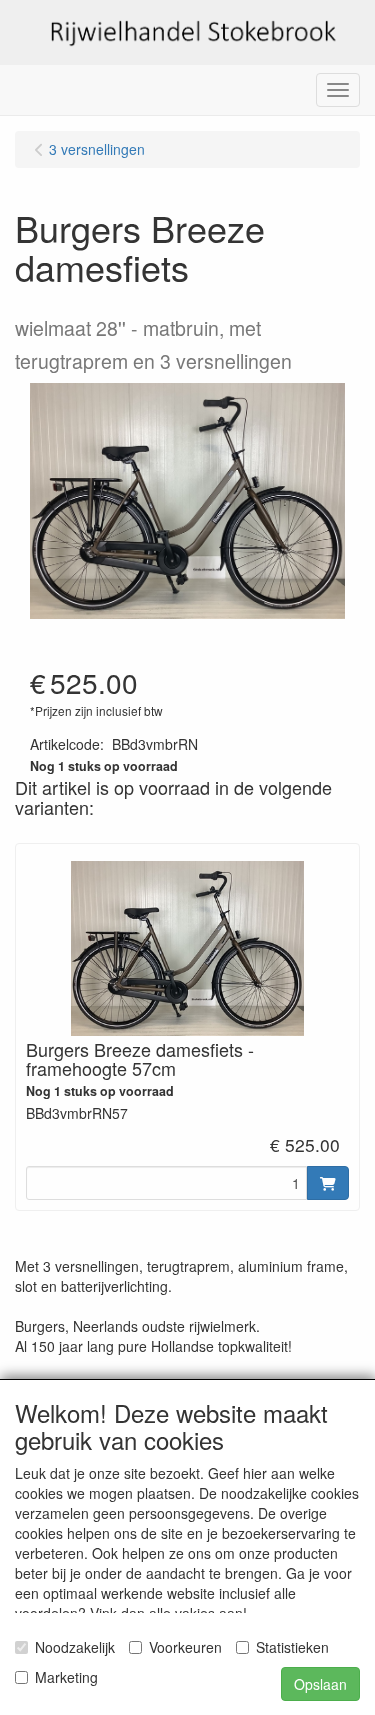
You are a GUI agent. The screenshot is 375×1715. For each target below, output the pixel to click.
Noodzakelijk (75, 1647)
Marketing (66, 1677)
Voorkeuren (185, 1647)
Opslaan (320, 1684)
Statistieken (292, 1647)
